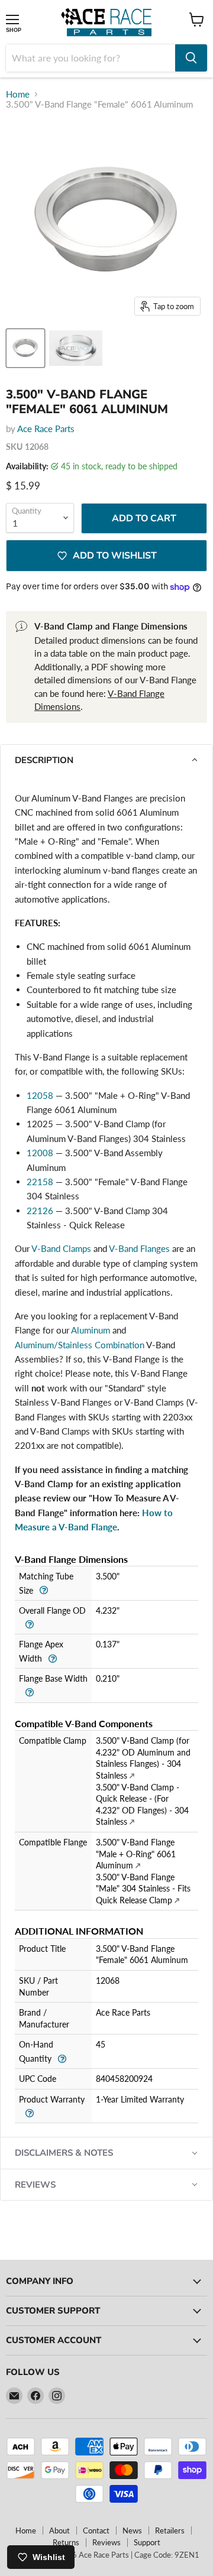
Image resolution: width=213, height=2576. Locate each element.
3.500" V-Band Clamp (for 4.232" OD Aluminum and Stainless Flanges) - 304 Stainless (143, 1758)
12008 (40, 1153)
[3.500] (25, 348)
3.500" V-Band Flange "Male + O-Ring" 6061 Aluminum (136, 1854)
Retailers (170, 2530)
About (59, 2530)
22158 (40, 1182)
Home (18, 94)
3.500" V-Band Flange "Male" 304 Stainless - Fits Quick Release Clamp (143, 1889)
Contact (96, 2530)
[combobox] (91, 58)
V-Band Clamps (61, 1248)
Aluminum (91, 1330)
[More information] (43, 1589)
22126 (40, 1211)
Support (147, 2542)
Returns (66, 2542)
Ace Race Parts (46, 429)
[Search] (191, 58)
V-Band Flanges (139, 1248)
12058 (40, 1095)
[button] (106, 760)
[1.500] (76, 348)
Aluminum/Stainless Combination (80, 1345)
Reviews (106, 2542)
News (132, 2530)
